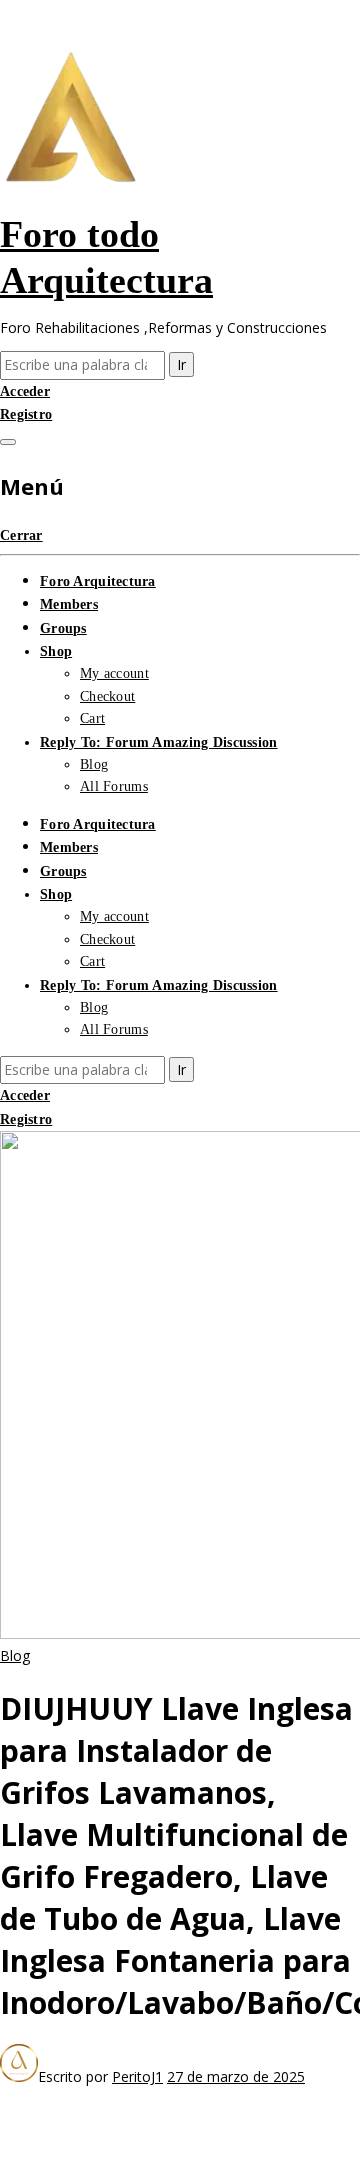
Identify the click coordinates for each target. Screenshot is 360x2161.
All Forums (114, 786)
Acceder (25, 391)
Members (69, 604)
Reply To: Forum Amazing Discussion (159, 742)
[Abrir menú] (8, 442)
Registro (26, 414)
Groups (63, 628)
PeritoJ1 (137, 2076)
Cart (92, 718)
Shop (56, 651)
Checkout (107, 696)
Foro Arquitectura (98, 581)
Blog (94, 764)
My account (114, 673)
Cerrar (21, 535)
